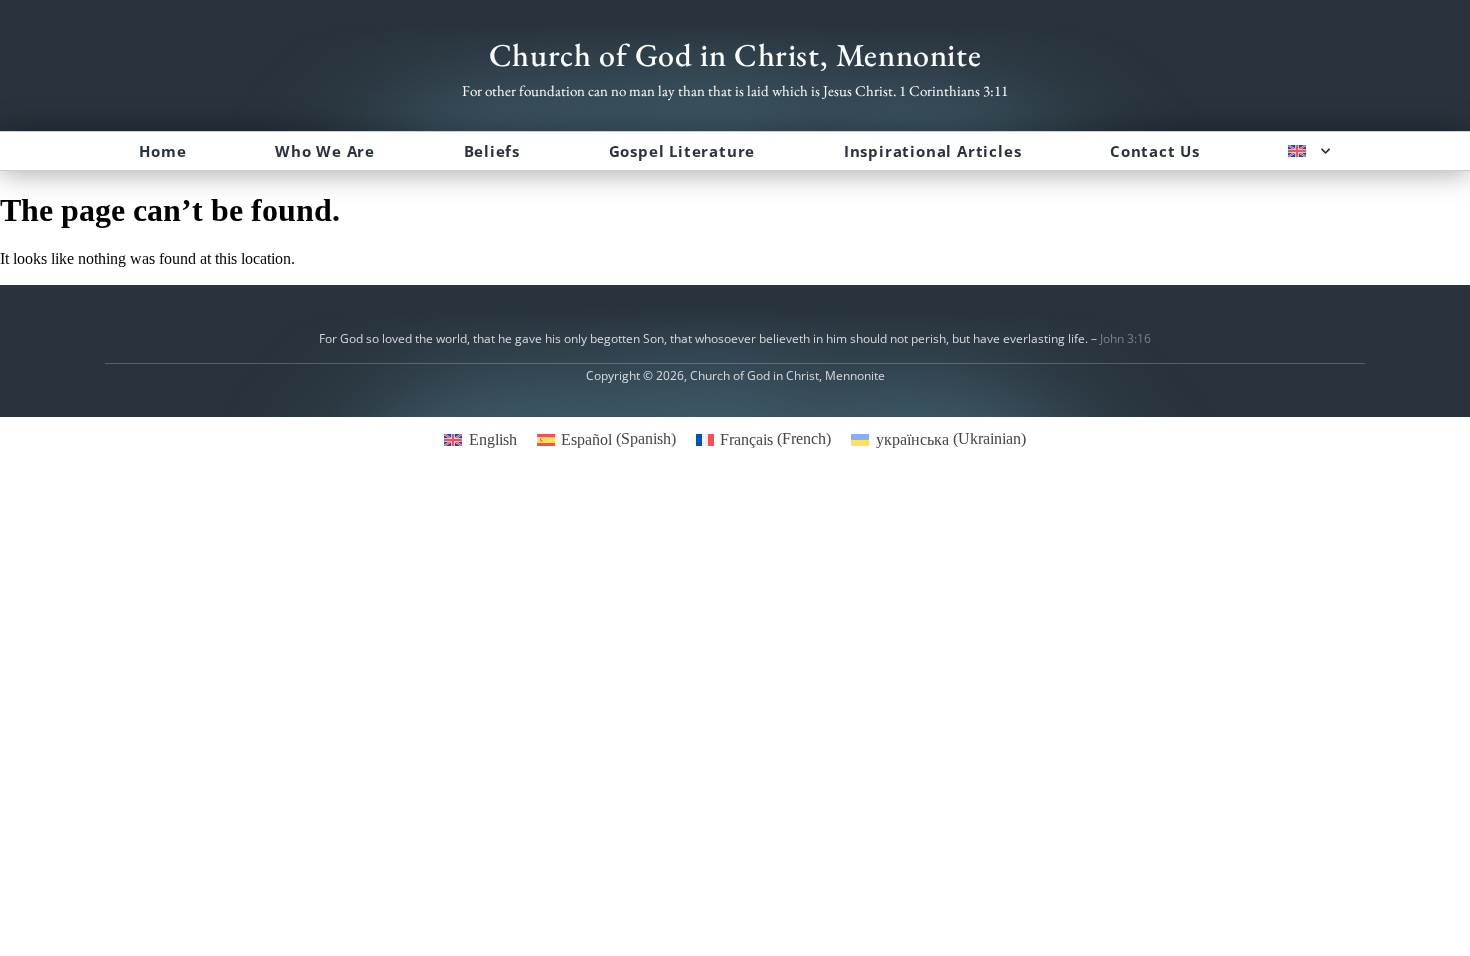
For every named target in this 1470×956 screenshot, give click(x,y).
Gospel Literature (682, 151)
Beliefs (492, 151)
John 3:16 (1125, 338)
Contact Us (1155, 151)
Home (162, 151)
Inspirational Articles (933, 151)
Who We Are (325, 151)
